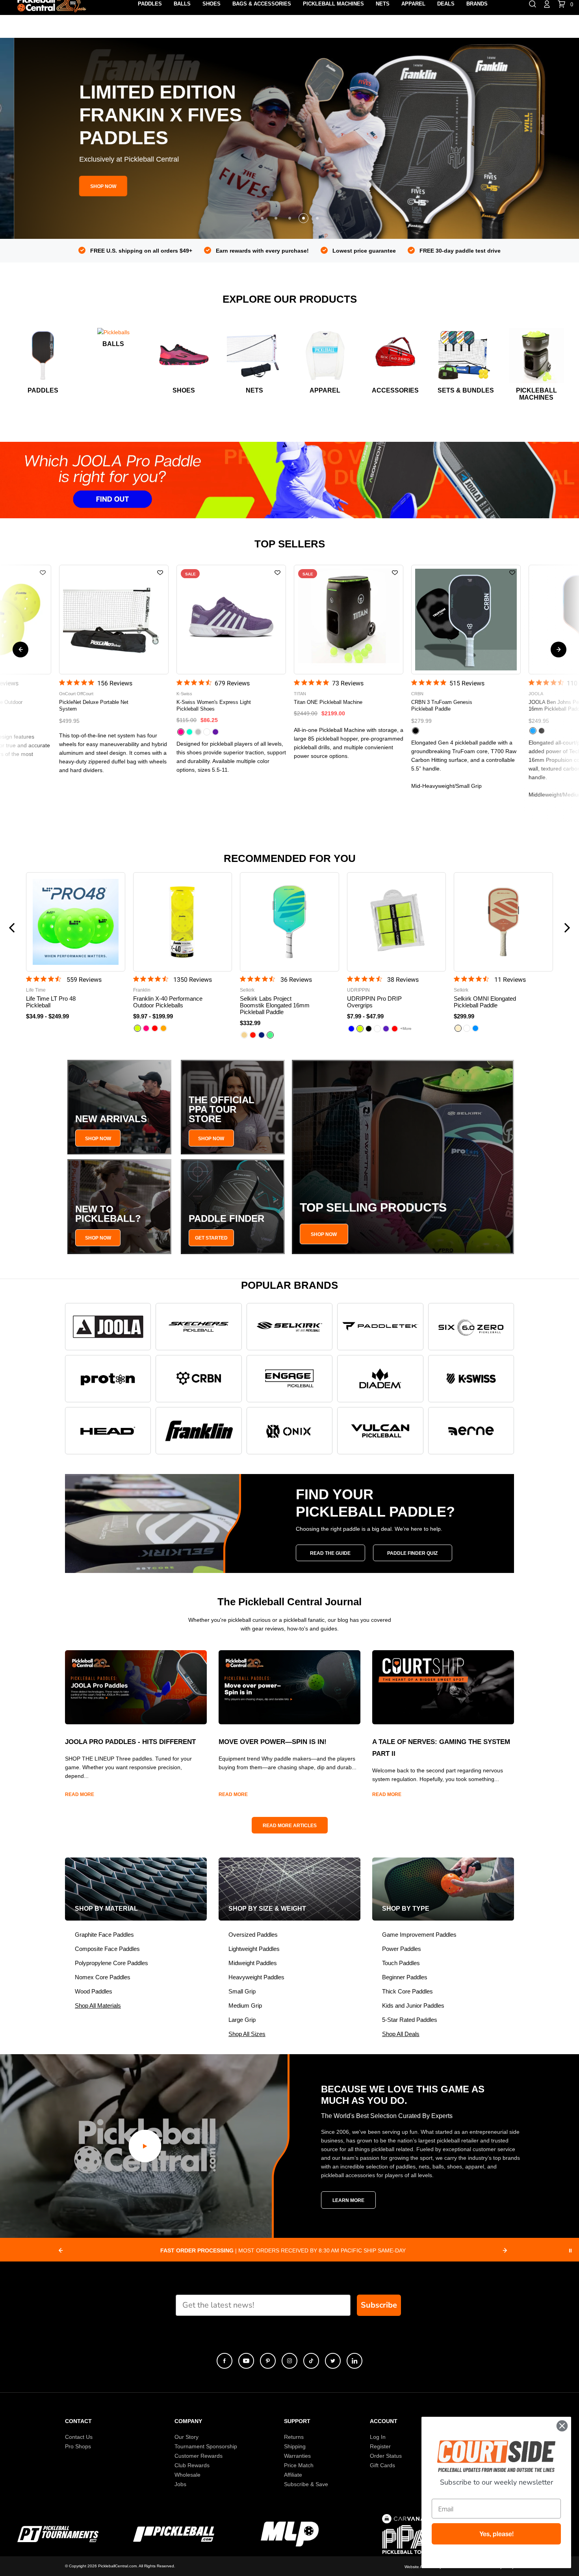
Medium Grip (245, 2006)
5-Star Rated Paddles (410, 2020)
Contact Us (79, 2437)
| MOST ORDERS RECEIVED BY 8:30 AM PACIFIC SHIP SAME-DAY (283, 2250)
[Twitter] (333, 2361)
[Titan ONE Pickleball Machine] (114, 620)
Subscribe (379, 2305)
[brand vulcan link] (380, 1431)
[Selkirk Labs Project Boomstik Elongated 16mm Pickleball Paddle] (289, 922)
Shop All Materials (98, 2006)
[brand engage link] (289, 1379)
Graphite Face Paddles (104, 1935)
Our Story (187, 2437)
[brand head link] (108, 1431)
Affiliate (293, 2475)
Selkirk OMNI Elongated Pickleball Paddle (485, 1002)
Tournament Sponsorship (206, 2446)
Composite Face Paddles (107, 1949)
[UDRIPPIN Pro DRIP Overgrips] (397, 922)
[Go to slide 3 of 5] (290, 218)
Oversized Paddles (253, 1935)
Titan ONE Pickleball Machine (93, 702)
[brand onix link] (289, 1431)
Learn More (348, 2200)
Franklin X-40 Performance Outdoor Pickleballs (168, 1002)
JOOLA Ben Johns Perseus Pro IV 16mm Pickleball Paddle (333, 705)
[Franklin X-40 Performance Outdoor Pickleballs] (183, 922)
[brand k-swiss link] (471, 1379)
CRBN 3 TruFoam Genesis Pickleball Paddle (207, 705)
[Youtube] (246, 2361)
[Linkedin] (354, 2361)
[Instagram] (289, 2361)
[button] (289, 480)
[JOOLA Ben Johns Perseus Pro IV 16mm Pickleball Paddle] (349, 620)
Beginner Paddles (405, 1977)
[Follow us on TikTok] (311, 2361)
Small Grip (242, 1991)
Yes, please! (496, 2534)
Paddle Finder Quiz (412, 1553)
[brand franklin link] (199, 1431)
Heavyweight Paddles (256, 1977)
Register (380, 2446)
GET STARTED (211, 1238)
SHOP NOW (98, 1139)
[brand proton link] (108, 1379)
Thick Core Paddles (407, 1991)
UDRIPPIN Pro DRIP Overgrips (374, 1002)
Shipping (295, 2446)
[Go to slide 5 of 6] (20, 650)
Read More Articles (290, 1826)
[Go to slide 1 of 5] (262, 218)
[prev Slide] (61, 2250)
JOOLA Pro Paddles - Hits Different (130, 1742)
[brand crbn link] (199, 1379)
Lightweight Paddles (254, 1949)
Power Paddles (402, 1949)
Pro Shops (78, 2446)
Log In (378, 2437)
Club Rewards (192, 2465)
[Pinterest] (268, 2361)
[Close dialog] (562, 2426)
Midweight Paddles (253, 1963)
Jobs (180, 2484)
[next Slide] (505, 2250)
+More (406, 1028)
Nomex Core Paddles (103, 1977)
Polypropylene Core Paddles (111, 1963)
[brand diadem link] (380, 1379)
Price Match (299, 2465)
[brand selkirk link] (289, 1327)
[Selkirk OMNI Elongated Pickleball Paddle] (503, 922)
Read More (80, 1794)
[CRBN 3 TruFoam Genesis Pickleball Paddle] (231, 620)
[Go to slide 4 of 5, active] (303, 218)
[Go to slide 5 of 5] (317, 218)
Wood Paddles (94, 1991)
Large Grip (242, 2020)
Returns (294, 2437)
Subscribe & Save (306, 2484)
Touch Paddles (401, 1963)
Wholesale (187, 2475)
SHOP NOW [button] (89, 186)
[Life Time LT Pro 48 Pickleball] (466, 620)
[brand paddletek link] (380, 1327)
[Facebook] (225, 2361)
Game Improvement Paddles (419, 1935)
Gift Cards (382, 2465)
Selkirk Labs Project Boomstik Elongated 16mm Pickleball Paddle (275, 1005)
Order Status (386, 2456)
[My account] (547, 4)
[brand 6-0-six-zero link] (471, 1327)
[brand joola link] (108, 1327)
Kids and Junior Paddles (413, 2006)
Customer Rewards (199, 2456)
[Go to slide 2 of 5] (276, 218)
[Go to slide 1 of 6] (559, 650)
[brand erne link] (471, 1431)
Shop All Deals (401, 2034)
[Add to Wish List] (43, 573)
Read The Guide (330, 1553)
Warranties (297, 2456)
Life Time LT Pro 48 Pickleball (445, 702)
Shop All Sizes (247, 2034)
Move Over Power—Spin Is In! (273, 1742)
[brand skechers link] (199, 1327)
